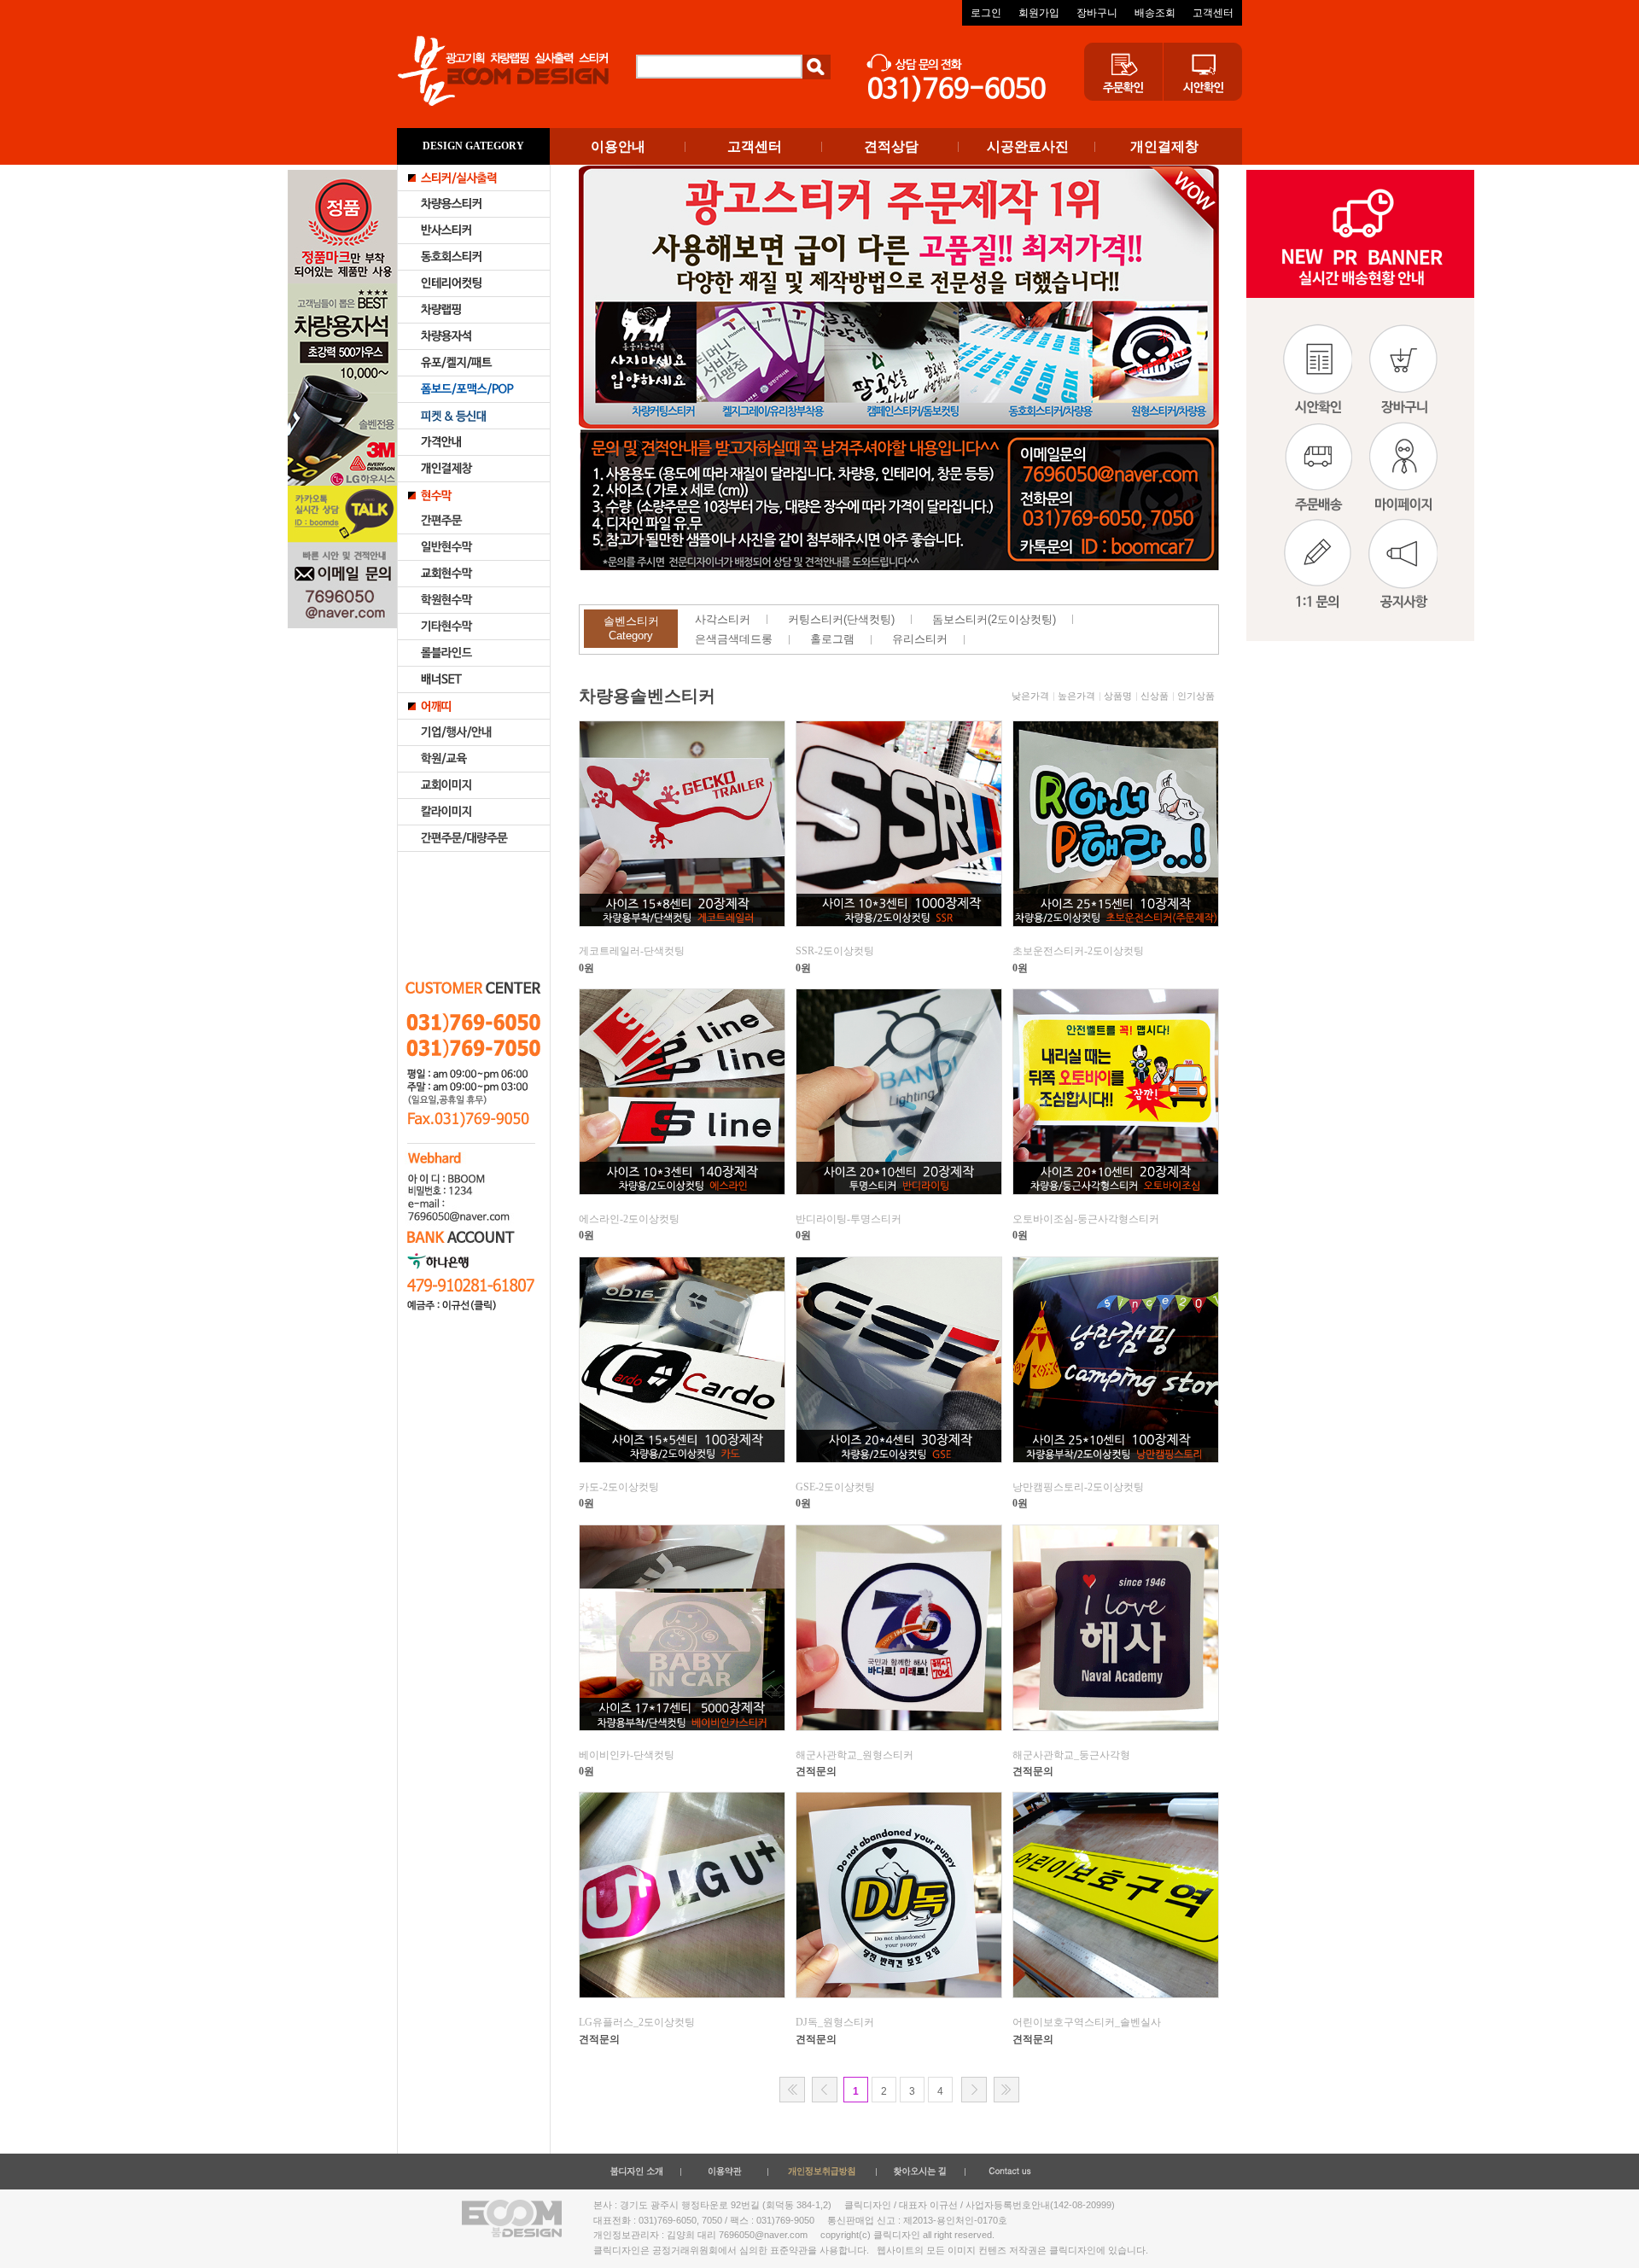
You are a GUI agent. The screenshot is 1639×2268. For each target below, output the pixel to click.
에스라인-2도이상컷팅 (629, 1219)
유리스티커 (920, 639)
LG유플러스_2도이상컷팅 (637, 2022)
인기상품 (1196, 696)
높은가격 (1076, 696)
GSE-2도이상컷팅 (835, 1487)
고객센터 (1213, 13)
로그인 (986, 13)
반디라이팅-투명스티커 (849, 1219)
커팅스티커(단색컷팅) (841, 619)
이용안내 (618, 146)
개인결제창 (1164, 146)
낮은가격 (1030, 696)
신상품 (1155, 696)
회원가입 (1039, 13)
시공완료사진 (1028, 146)
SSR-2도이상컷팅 (835, 951)
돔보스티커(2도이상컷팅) (994, 619)
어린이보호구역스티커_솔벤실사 (1087, 2022)
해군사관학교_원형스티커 (854, 1755)
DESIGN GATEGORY (473, 146)
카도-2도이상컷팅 (619, 1487)
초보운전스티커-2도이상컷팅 (1078, 951)
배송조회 (1155, 13)
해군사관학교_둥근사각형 (1071, 1755)
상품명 (1118, 696)
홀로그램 (832, 639)
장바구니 (1097, 13)
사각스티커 (723, 619)
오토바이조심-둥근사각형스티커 (1086, 1219)
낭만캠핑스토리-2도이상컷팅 (1078, 1487)
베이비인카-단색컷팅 (627, 1755)
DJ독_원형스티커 (835, 2022)
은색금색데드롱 (734, 639)
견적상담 (891, 146)
